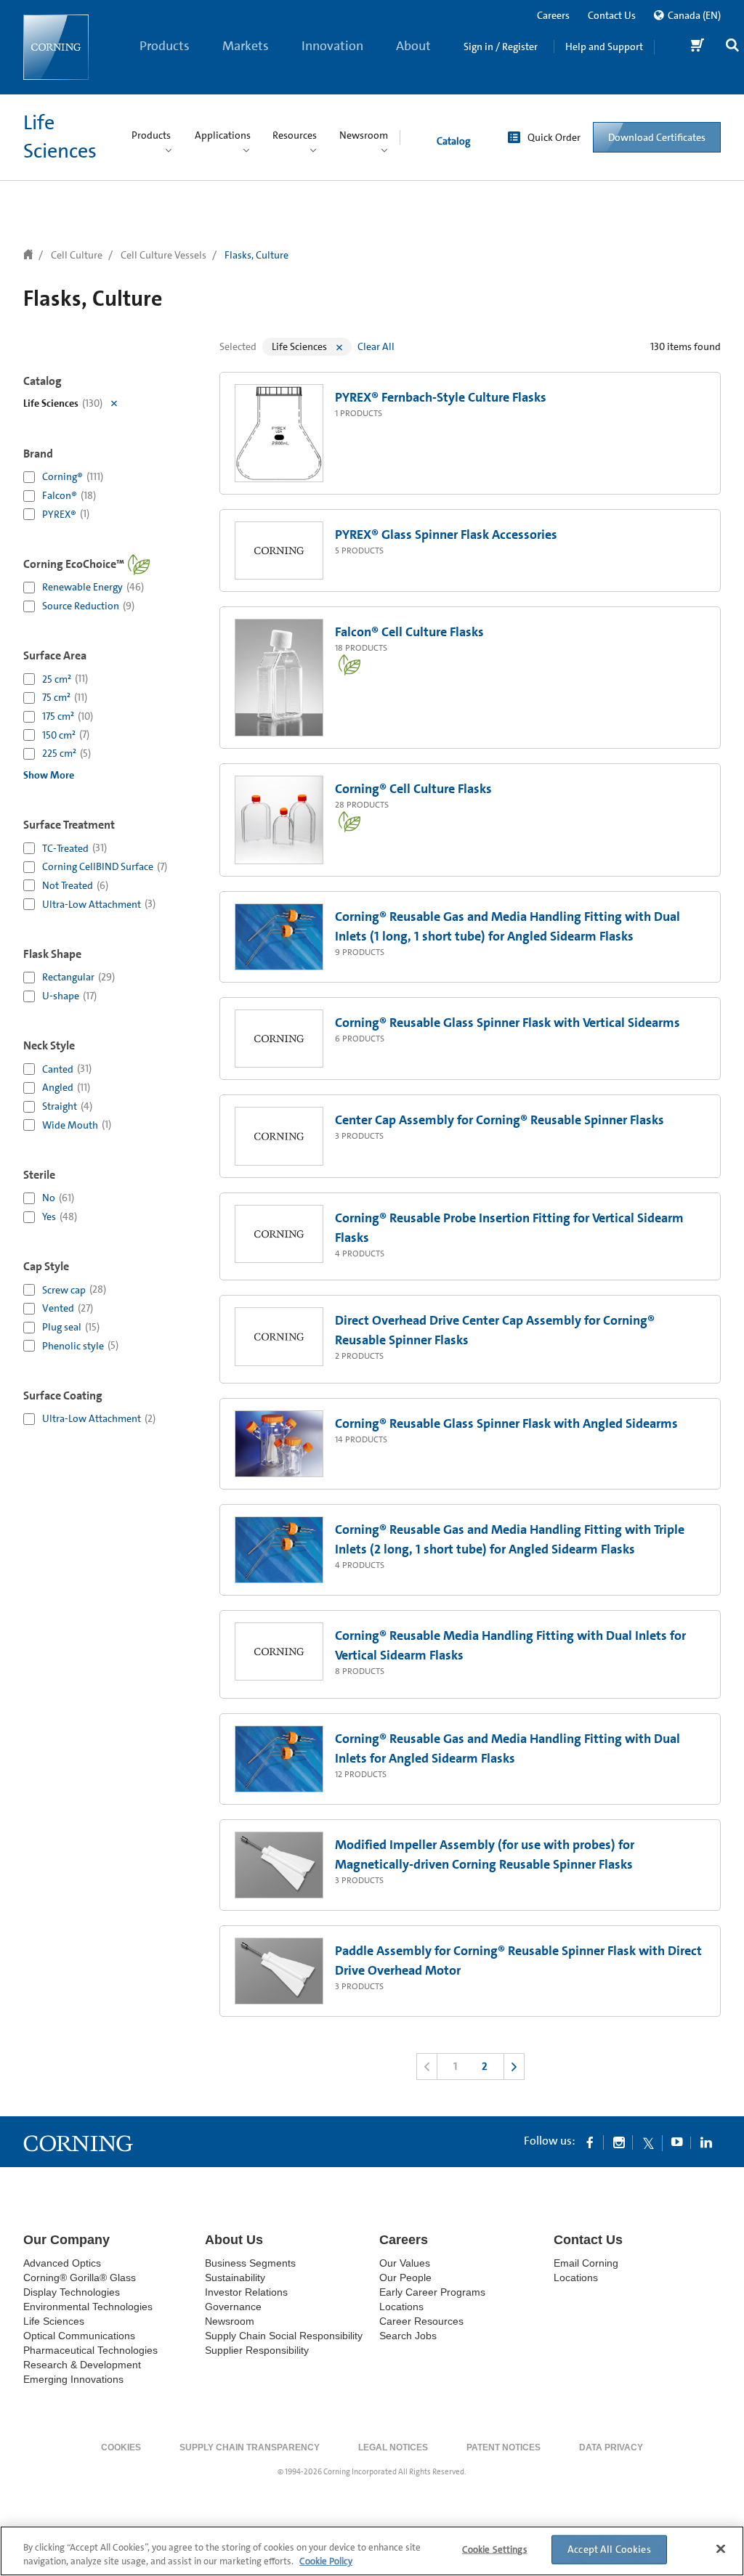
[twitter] (648, 2142)
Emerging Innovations (73, 2379)
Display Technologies (72, 2292)
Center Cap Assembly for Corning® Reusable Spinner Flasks (500, 1120)
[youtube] (677, 2142)
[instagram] (619, 2142)
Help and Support (604, 46)
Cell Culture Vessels (163, 255)
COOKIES (121, 2447)
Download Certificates (657, 137)
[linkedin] (706, 2142)
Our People (405, 2278)
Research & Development (82, 2365)
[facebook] (590, 2142)
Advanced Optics (62, 2263)
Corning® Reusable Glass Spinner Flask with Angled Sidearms (506, 1423)
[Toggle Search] (732, 47)
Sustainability (235, 2278)
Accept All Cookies (609, 2549)
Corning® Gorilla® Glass (80, 2278)
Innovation (332, 46)
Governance (233, 2307)
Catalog (453, 141)
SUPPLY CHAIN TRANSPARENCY (250, 2447)
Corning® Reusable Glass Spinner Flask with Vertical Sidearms (508, 1023)
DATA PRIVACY (611, 2447)
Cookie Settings (495, 2549)
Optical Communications (79, 2336)
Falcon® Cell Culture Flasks (409, 632)
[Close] (721, 2549)
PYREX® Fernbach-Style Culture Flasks (441, 397)
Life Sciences (54, 2321)
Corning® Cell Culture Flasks (413, 789)
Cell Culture (77, 255)
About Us (413, 66)
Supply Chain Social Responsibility (284, 2336)
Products (165, 46)
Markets (246, 46)
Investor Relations (246, 2292)
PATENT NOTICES (504, 2447)
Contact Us (612, 15)
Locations (401, 2307)
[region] (372, 2551)
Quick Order (554, 137)
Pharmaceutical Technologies (90, 2350)
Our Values (405, 2263)
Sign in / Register (501, 46)
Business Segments (250, 2263)
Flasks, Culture (256, 255)
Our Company (66, 2240)
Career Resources (421, 2321)
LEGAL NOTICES (393, 2447)
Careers (553, 15)
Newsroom (230, 2321)
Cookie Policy (326, 2561)
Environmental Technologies (88, 2307)
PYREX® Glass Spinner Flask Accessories (446, 535)
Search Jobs (408, 2336)
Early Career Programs (432, 2292)
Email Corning (586, 2263)
